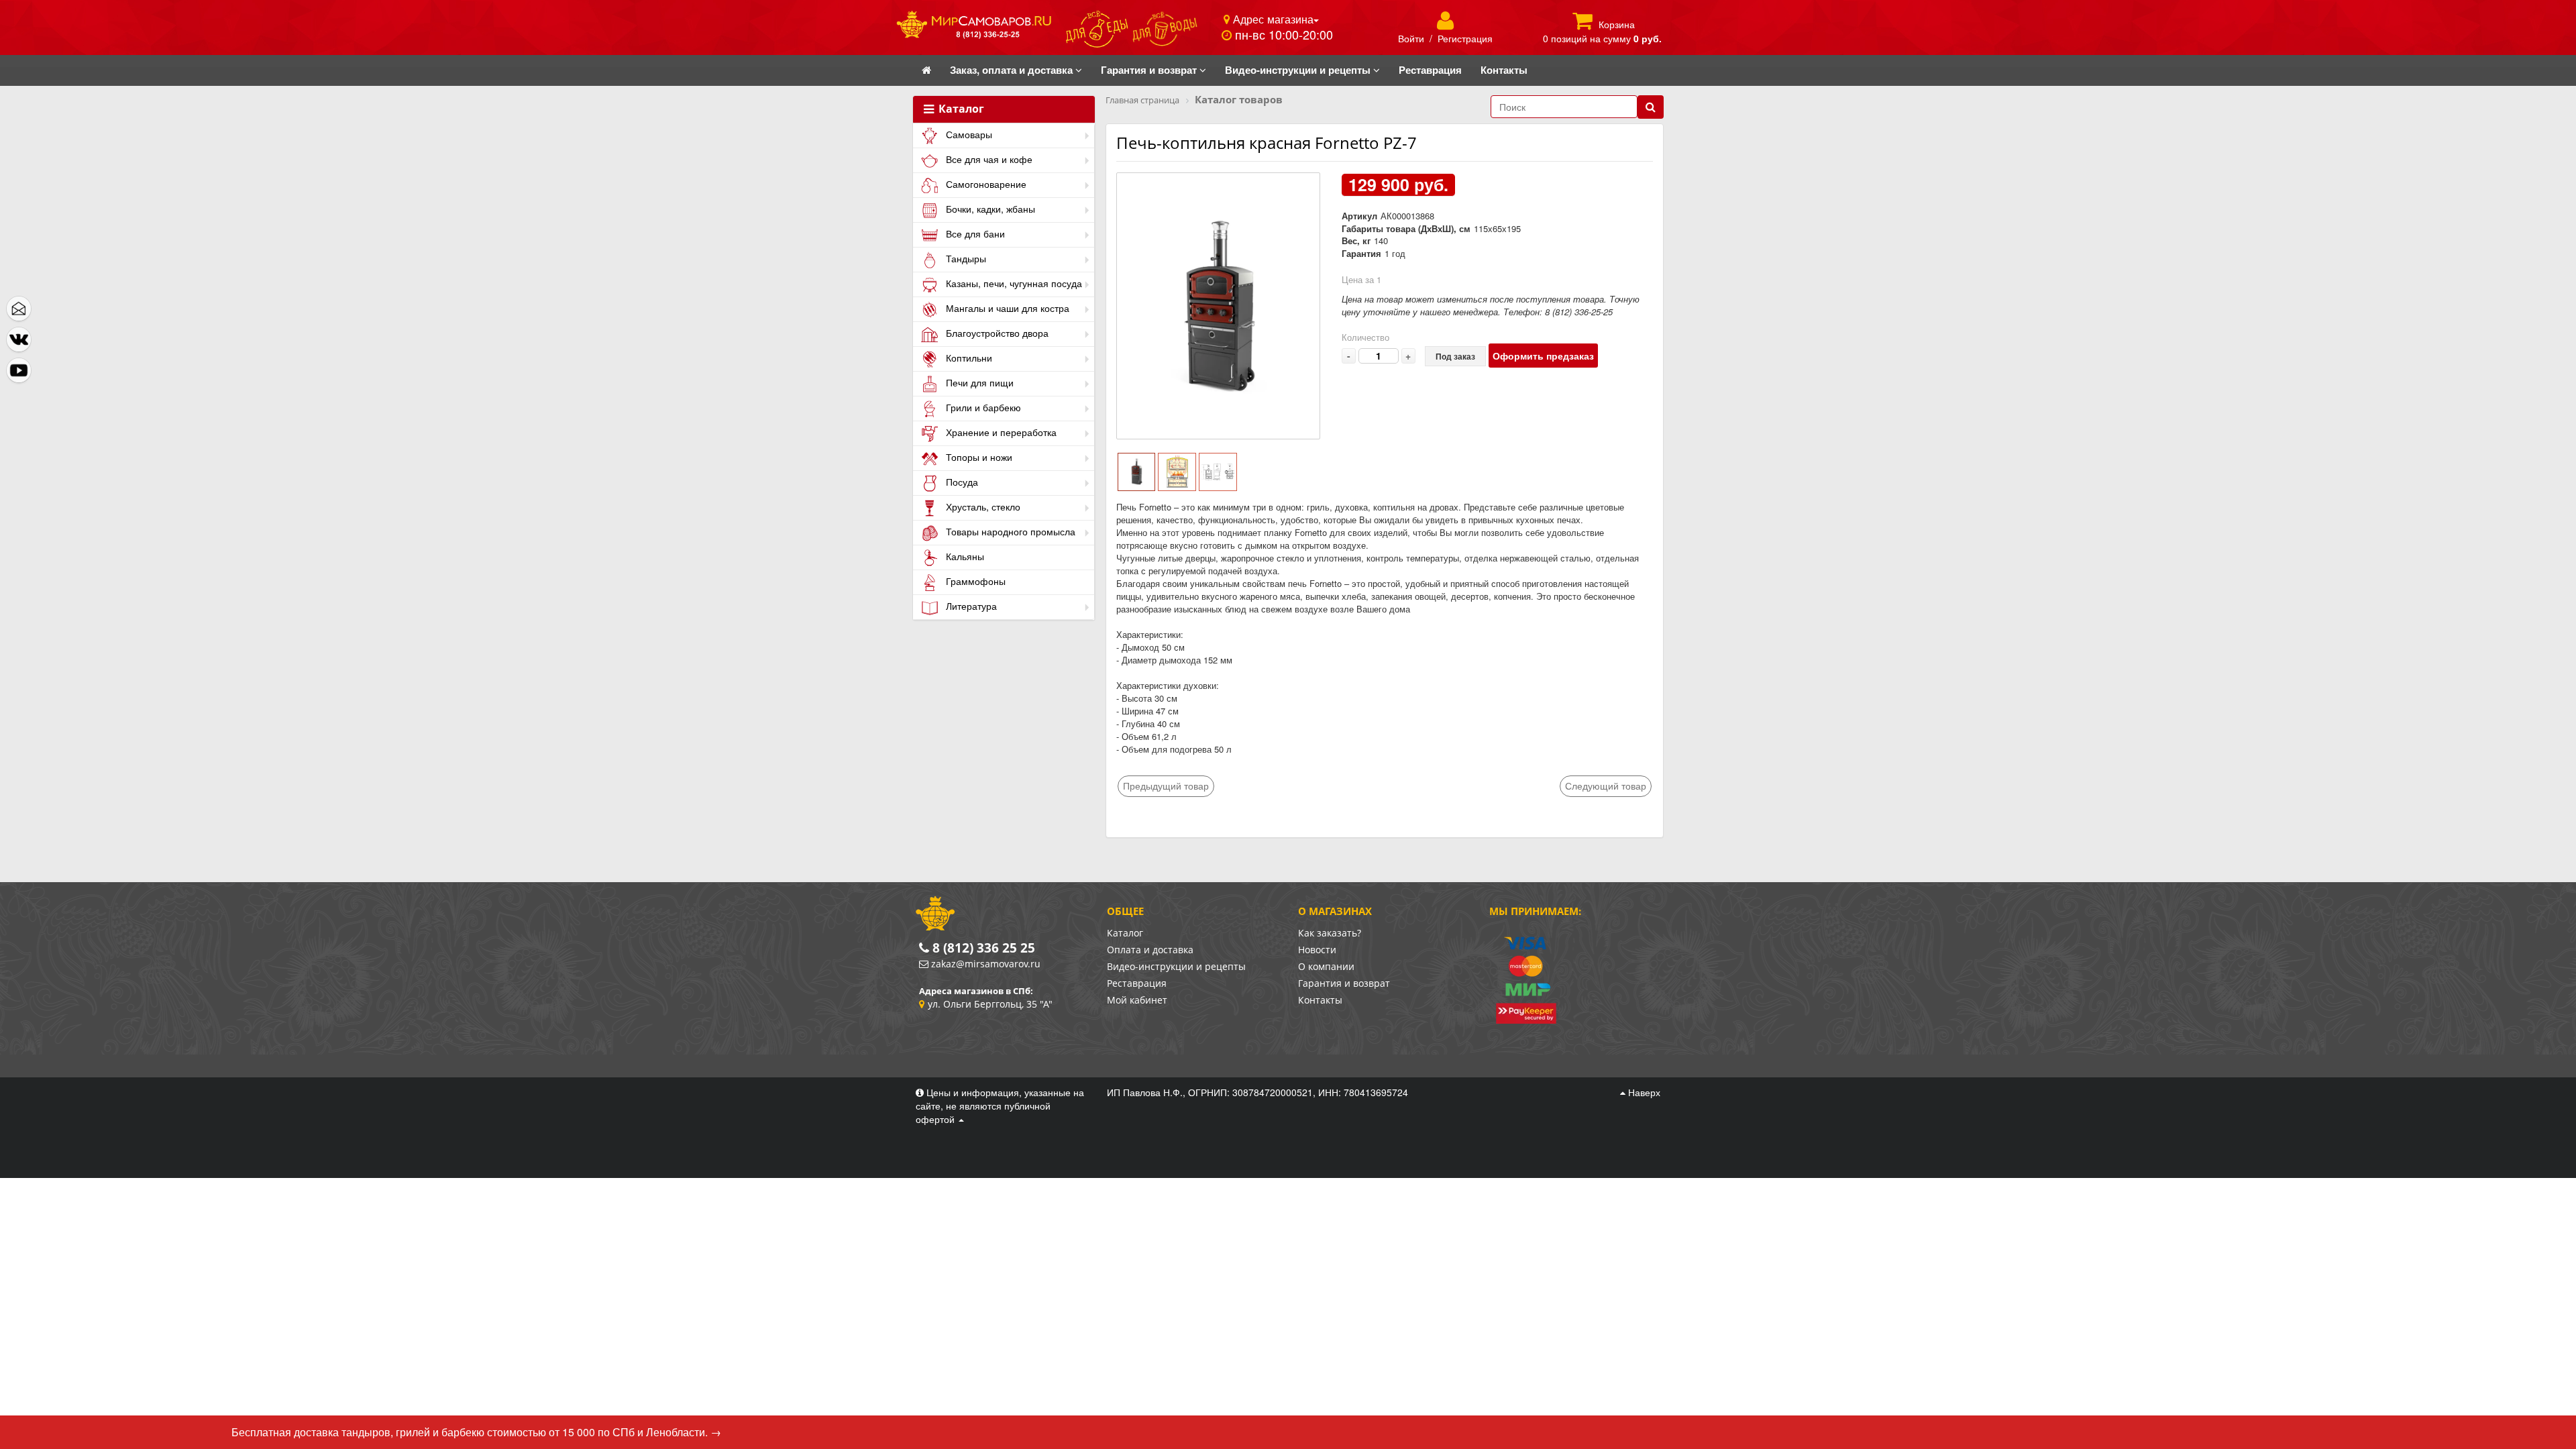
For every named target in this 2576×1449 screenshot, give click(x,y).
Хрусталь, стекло (982, 506)
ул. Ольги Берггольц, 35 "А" (990, 1004)
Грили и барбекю (982, 407)
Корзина (1617, 24)
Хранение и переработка (1000, 432)
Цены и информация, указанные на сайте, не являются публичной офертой (1000, 1106)
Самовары (968, 134)
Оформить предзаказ (1543, 356)
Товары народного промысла (1009, 531)
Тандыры (965, 258)
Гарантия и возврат (1344, 983)
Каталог (960, 109)
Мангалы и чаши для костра (1006, 308)
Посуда (961, 482)
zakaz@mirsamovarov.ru (986, 964)
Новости (1317, 950)
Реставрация (1137, 983)
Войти (1411, 38)
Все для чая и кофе (988, 159)
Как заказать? (1330, 933)
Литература (970, 606)
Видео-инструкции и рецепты (1176, 966)
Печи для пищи (978, 382)
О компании (1326, 966)
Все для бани (974, 233)
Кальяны (964, 556)
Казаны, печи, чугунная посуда (1013, 283)
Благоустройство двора (996, 333)
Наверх (1643, 1092)
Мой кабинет (1137, 1000)
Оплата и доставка (1150, 950)
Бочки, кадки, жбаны (989, 209)
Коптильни (968, 358)
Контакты (1320, 1000)
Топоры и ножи (978, 457)
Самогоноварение (985, 184)
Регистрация (1465, 38)
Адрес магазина (1272, 19)
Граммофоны (974, 581)
